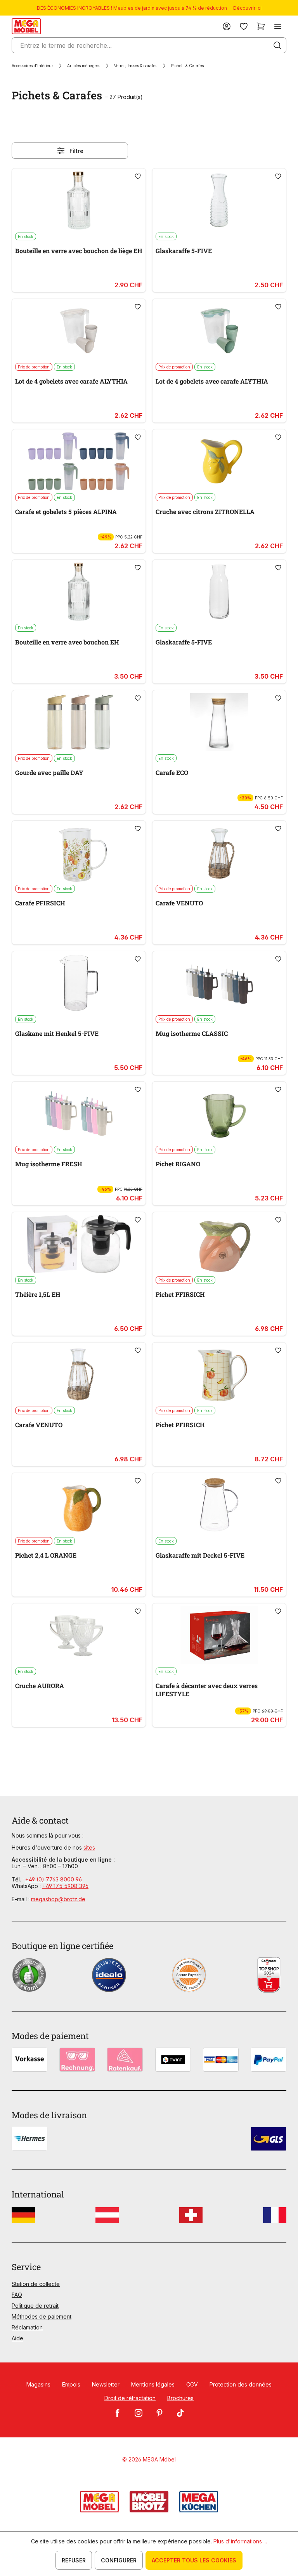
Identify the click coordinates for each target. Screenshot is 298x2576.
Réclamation (27, 2327)
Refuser (74, 2560)
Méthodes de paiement (42, 2316)
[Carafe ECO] (219, 722)
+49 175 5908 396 (65, 1886)
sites (89, 1847)
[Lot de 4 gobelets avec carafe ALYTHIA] (79, 331)
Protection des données (241, 2384)
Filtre (76, 151)
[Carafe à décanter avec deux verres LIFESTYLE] (219, 1635)
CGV (192, 2384)
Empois (71, 2384)
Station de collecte (36, 2284)
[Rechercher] (277, 45)
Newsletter (106, 2384)
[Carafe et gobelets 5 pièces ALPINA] (79, 461)
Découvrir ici (247, 8)
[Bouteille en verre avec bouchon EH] (79, 592)
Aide (17, 2338)
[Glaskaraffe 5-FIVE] (219, 200)
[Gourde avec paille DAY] (79, 722)
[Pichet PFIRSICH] (219, 1244)
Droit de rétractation (130, 2398)
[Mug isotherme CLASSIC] (219, 983)
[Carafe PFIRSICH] (79, 853)
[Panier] (261, 26)
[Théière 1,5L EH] (79, 1244)
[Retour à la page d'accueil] (26, 26)
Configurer (119, 2560)
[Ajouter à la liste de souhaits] (138, 176)
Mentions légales (153, 2384)
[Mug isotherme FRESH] (79, 1113)
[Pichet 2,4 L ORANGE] (79, 1505)
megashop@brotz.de (58, 1899)
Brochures (180, 2398)
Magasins (38, 2384)
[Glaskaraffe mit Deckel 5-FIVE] (219, 1505)
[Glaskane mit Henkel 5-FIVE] (79, 983)
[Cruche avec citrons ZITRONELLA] (219, 461)
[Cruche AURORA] (79, 1635)
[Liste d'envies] (244, 26)
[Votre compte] (227, 26)
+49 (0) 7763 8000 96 (54, 1879)
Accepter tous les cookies (194, 2560)
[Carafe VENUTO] (219, 853)
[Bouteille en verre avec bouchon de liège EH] (79, 200)
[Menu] (278, 26)
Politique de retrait (35, 2306)
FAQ (17, 2295)
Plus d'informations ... (240, 2541)
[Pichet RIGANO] (219, 1113)
